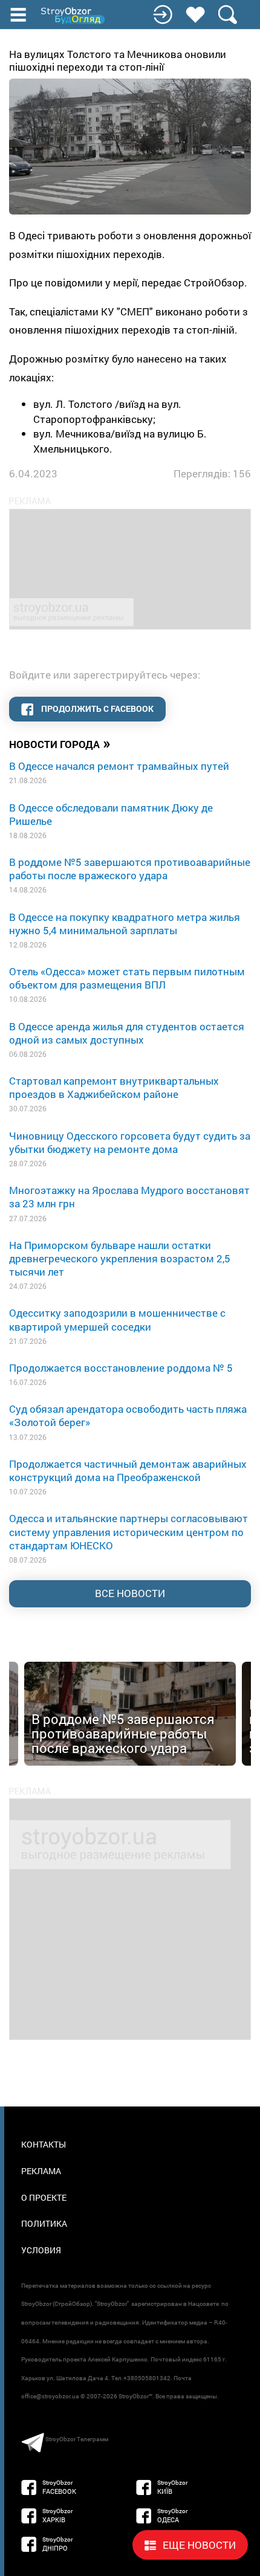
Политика (44, 2223)
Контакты (44, 2144)
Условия (41, 2250)
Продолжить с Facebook (96, 709)
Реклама (41, 2171)
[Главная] (74, 16)
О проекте (44, 2197)
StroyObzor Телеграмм (77, 2439)
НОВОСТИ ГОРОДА (60, 743)
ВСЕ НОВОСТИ (130, 1593)
